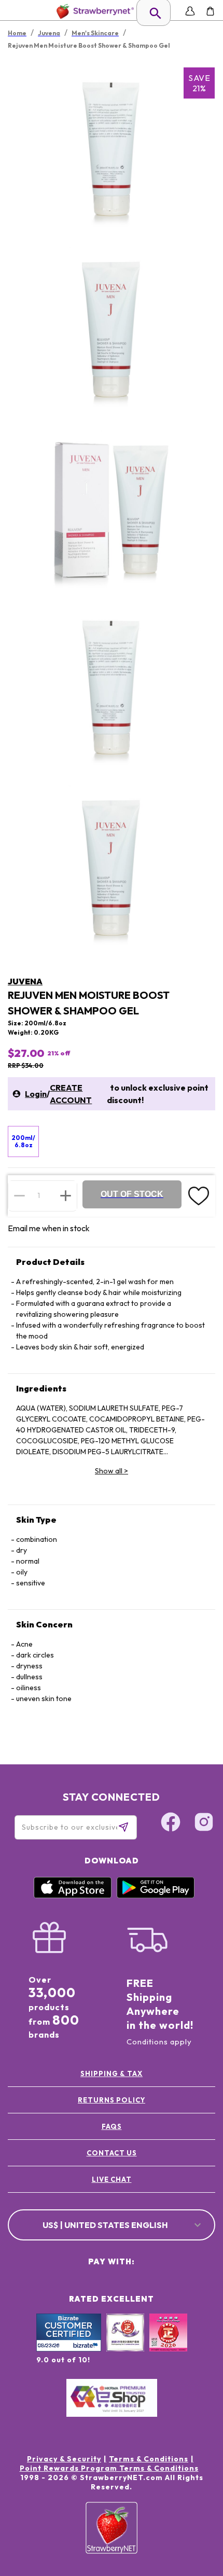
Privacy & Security (64, 2459)
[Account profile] (190, 11)
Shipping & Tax (112, 2073)
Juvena (25, 981)
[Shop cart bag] (210, 11)
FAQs (112, 2126)
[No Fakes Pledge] (168, 2344)
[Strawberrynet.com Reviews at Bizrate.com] (69, 2349)
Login (36, 1094)
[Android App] (156, 1896)
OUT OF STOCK (132, 1194)
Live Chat (112, 2179)
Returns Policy (112, 2100)
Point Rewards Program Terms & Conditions (109, 2468)
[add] (66, 1195)
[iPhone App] (73, 1896)
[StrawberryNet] (93, 11)
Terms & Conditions (149, 2459)
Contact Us (112, 2153)
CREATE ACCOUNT (71, 1094)
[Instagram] (204, 1823)
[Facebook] (171, 1823)
